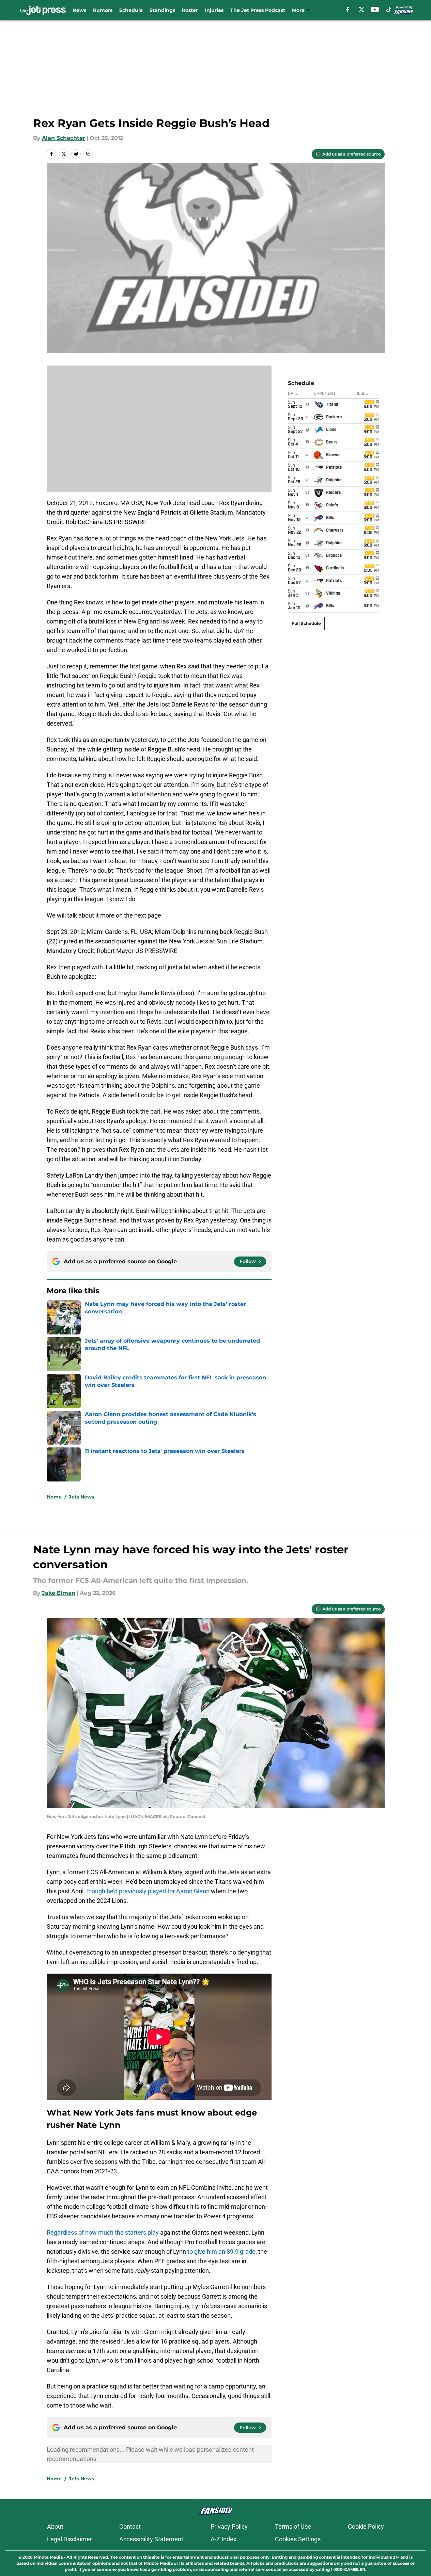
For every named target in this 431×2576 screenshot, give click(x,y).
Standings (162, 10)
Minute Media (48, 2557)
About (55, 2526)
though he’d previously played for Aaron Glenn (148, 1891)
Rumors (103, 10)
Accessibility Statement (151, 2539)
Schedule (131, 10)
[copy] (88, 154)
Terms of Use (293, 2526)
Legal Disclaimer (70, 2539)
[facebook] (348, 10)
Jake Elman (59, 1593)
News (79, 10)
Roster (190, 10)
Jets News (81, 1497)
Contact (130, 2526)
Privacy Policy (229, 2526)
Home (54, 1497)
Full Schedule (306, 623)
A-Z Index (224, 2539)
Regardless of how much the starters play (103, 2232)
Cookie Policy (366, 2526)
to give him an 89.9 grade (221, 2251)
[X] (361, 10)
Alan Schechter (64, 138)
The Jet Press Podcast (258, 10)
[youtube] (375, 10)
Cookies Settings (298, 2539)
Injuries (214, 10)
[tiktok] (389, 10)
